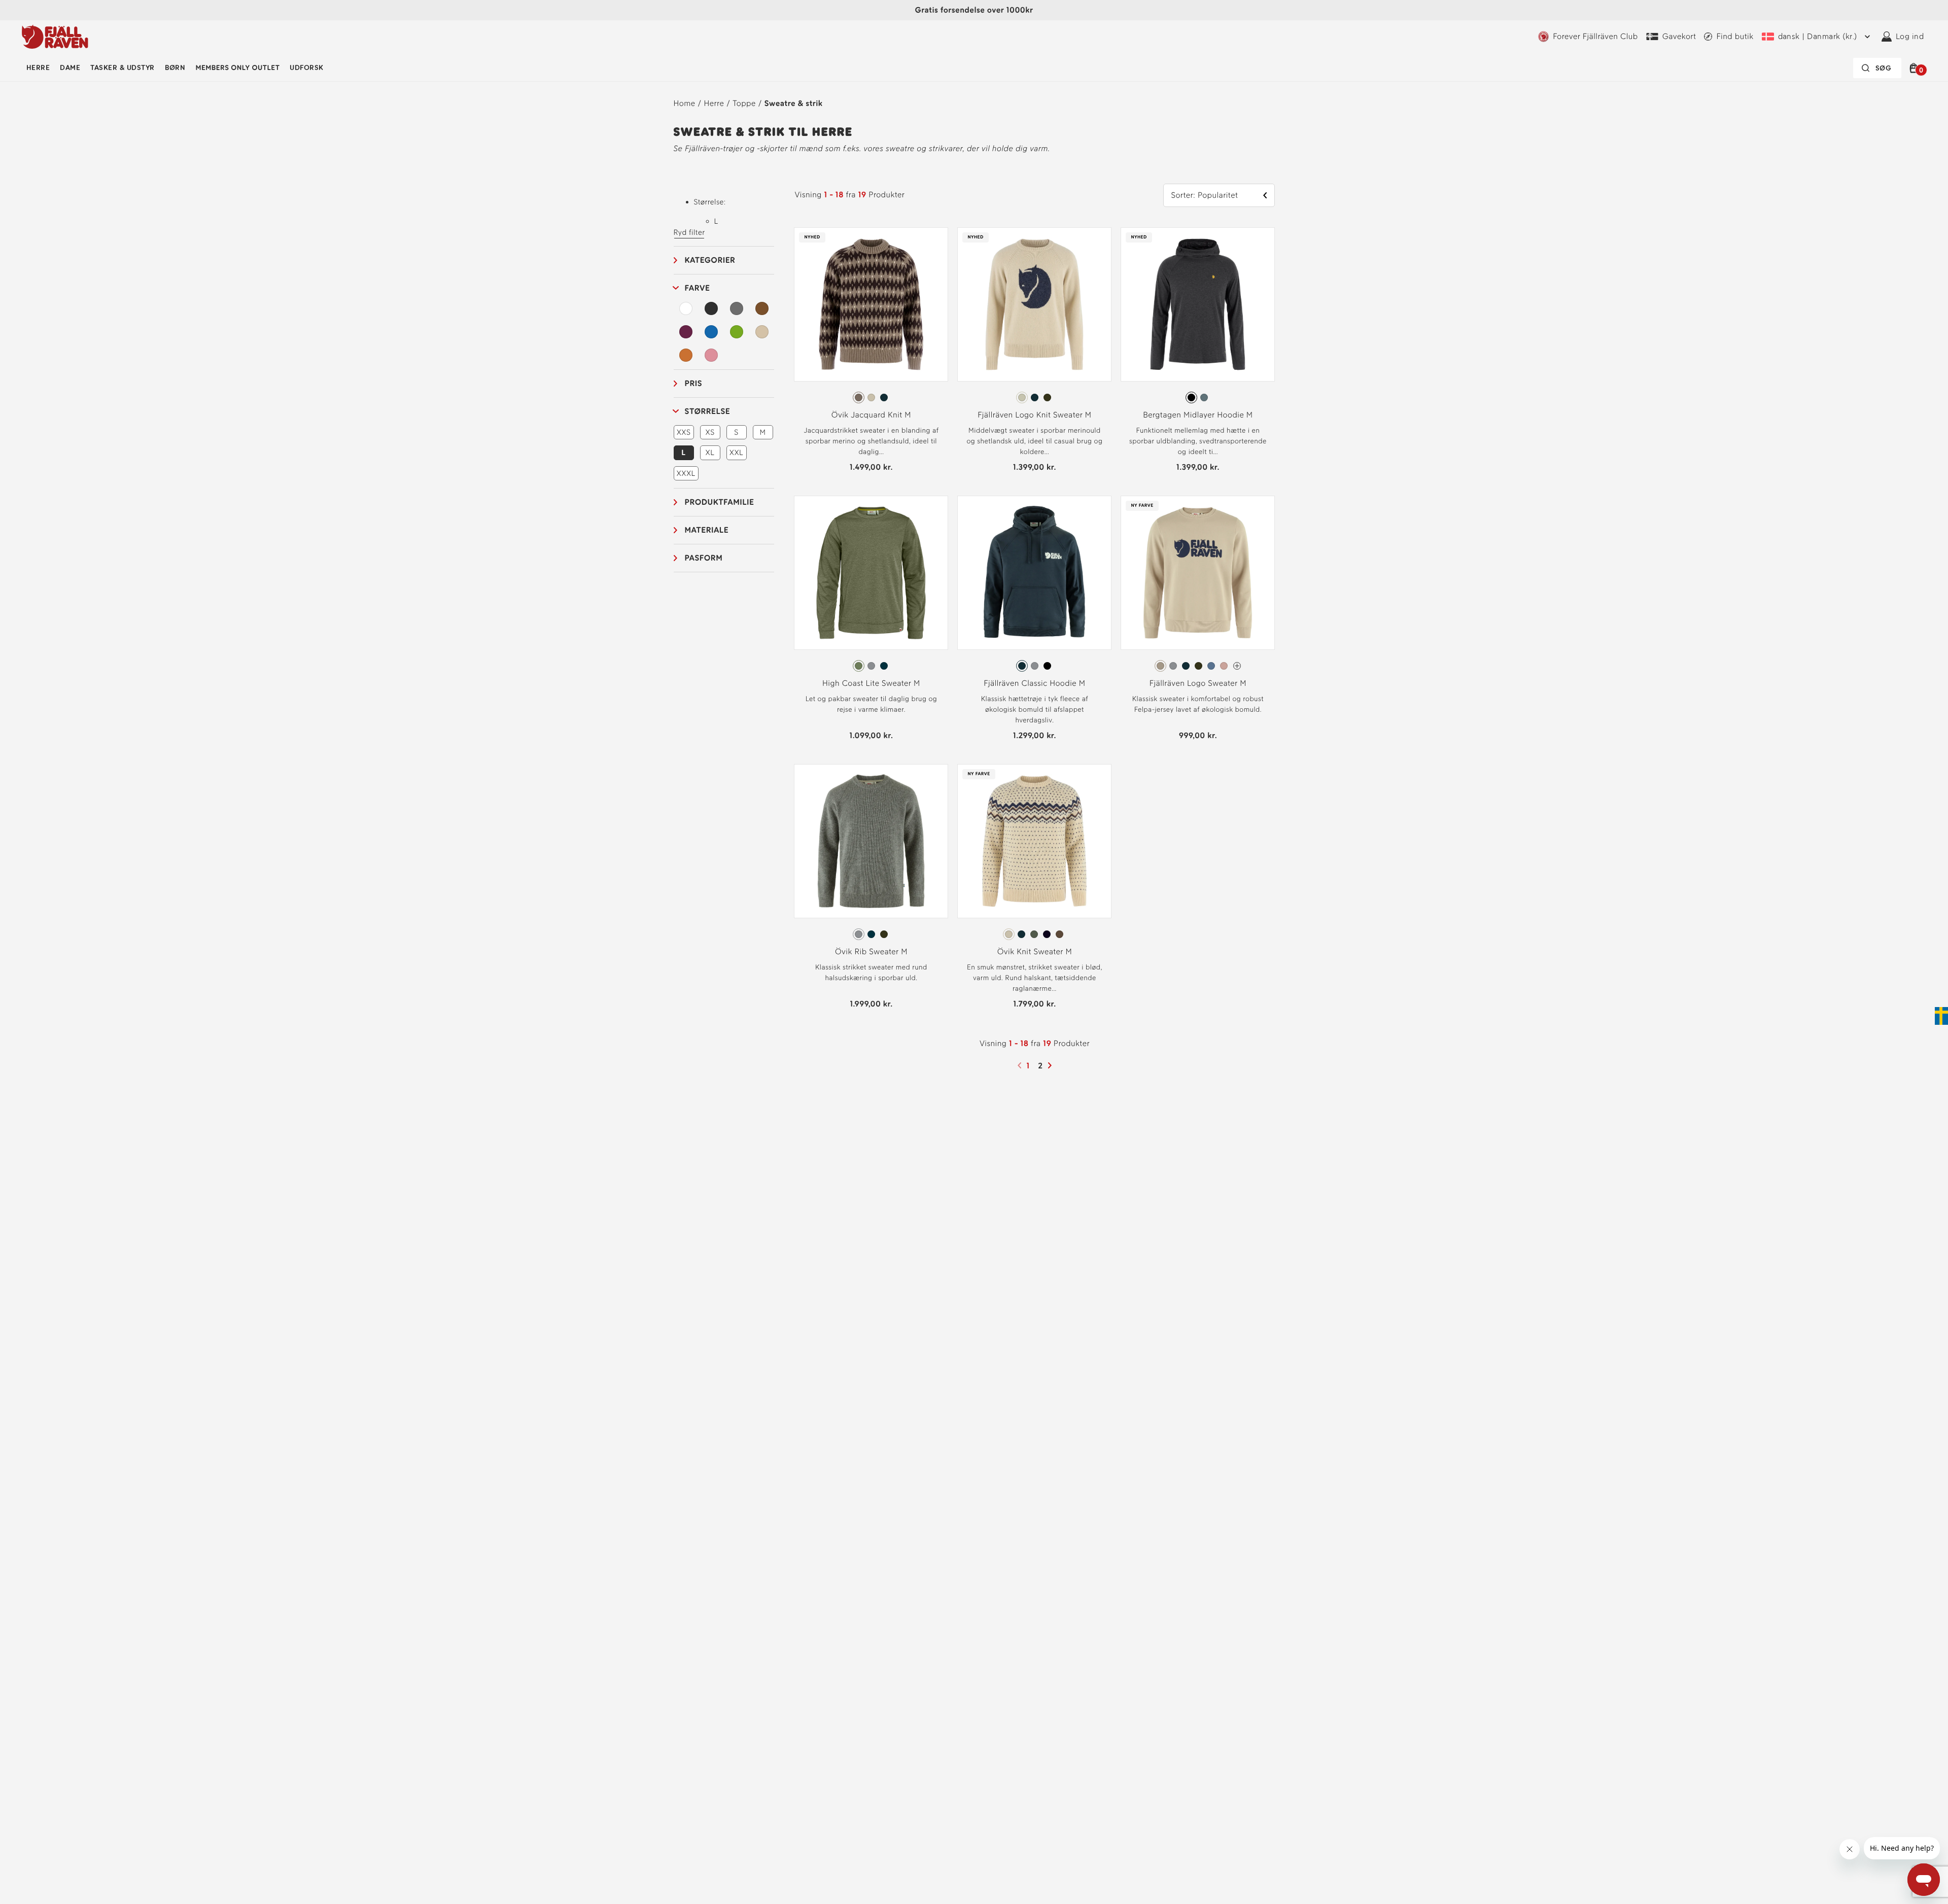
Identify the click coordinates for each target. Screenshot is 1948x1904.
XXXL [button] (686, 473)
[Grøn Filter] (737, 332)
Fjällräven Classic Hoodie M (1034, 683)
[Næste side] (1051, 1065)
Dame (70, 68)
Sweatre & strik (794, 103)
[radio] (859, 397)
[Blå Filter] (711, 332)
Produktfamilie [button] (720, 502)
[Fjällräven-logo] (55, 37)
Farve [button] (698, 288)
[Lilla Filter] (686, 332)
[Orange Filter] (686, 355)
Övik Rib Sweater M (871, 951)
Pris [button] (694, 383)
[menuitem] (38, 68)
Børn (175, 68)
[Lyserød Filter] (711, 355)
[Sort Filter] (711, 308)
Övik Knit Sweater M (1035, 951)
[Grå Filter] (737, 308)
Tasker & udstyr (122, 68)
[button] (1915, 68)
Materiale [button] (707, 530)
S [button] (736, 432)
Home (685, 103)
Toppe (744, 103)
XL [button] (710, 453)
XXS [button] (684, 432)
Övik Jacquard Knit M (871, 415)
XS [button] (710, 432)
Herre (38, 68)
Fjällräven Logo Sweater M (1198, 683)
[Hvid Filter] (686, 308)
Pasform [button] (704, 558)
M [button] (763, 432)
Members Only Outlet (237, 68)
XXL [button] (737, 453)
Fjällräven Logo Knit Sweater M (1034, 415)
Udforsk (306, 68)
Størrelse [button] (708, 411)
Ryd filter (689, 232)
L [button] (683, 453)
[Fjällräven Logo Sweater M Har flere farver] (1237, 666)
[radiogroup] (871, 398)
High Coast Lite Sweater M (871, 683)
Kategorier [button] (710, 260)
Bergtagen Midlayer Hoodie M (1198, 415)
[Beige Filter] (762, 332)
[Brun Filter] (762, 308)
